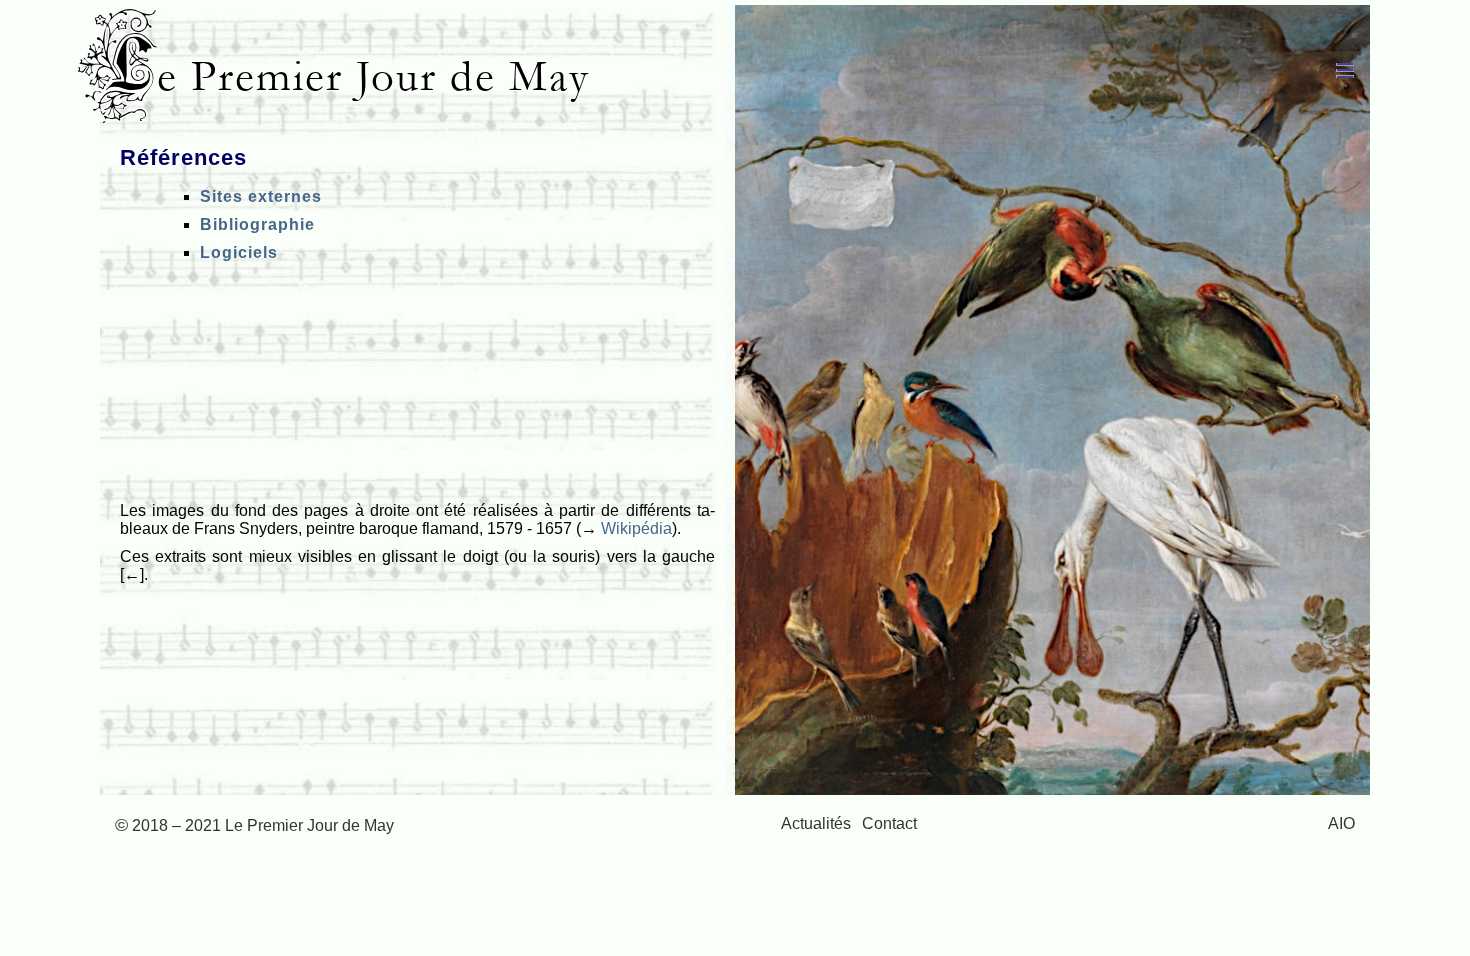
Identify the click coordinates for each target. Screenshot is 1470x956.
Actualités (816, 823)
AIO (1341, 823)
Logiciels (239, 252)
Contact (889, 823)
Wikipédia (636, 528)
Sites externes (261, 196)
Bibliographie (257, 224)
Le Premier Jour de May (350, 76)
